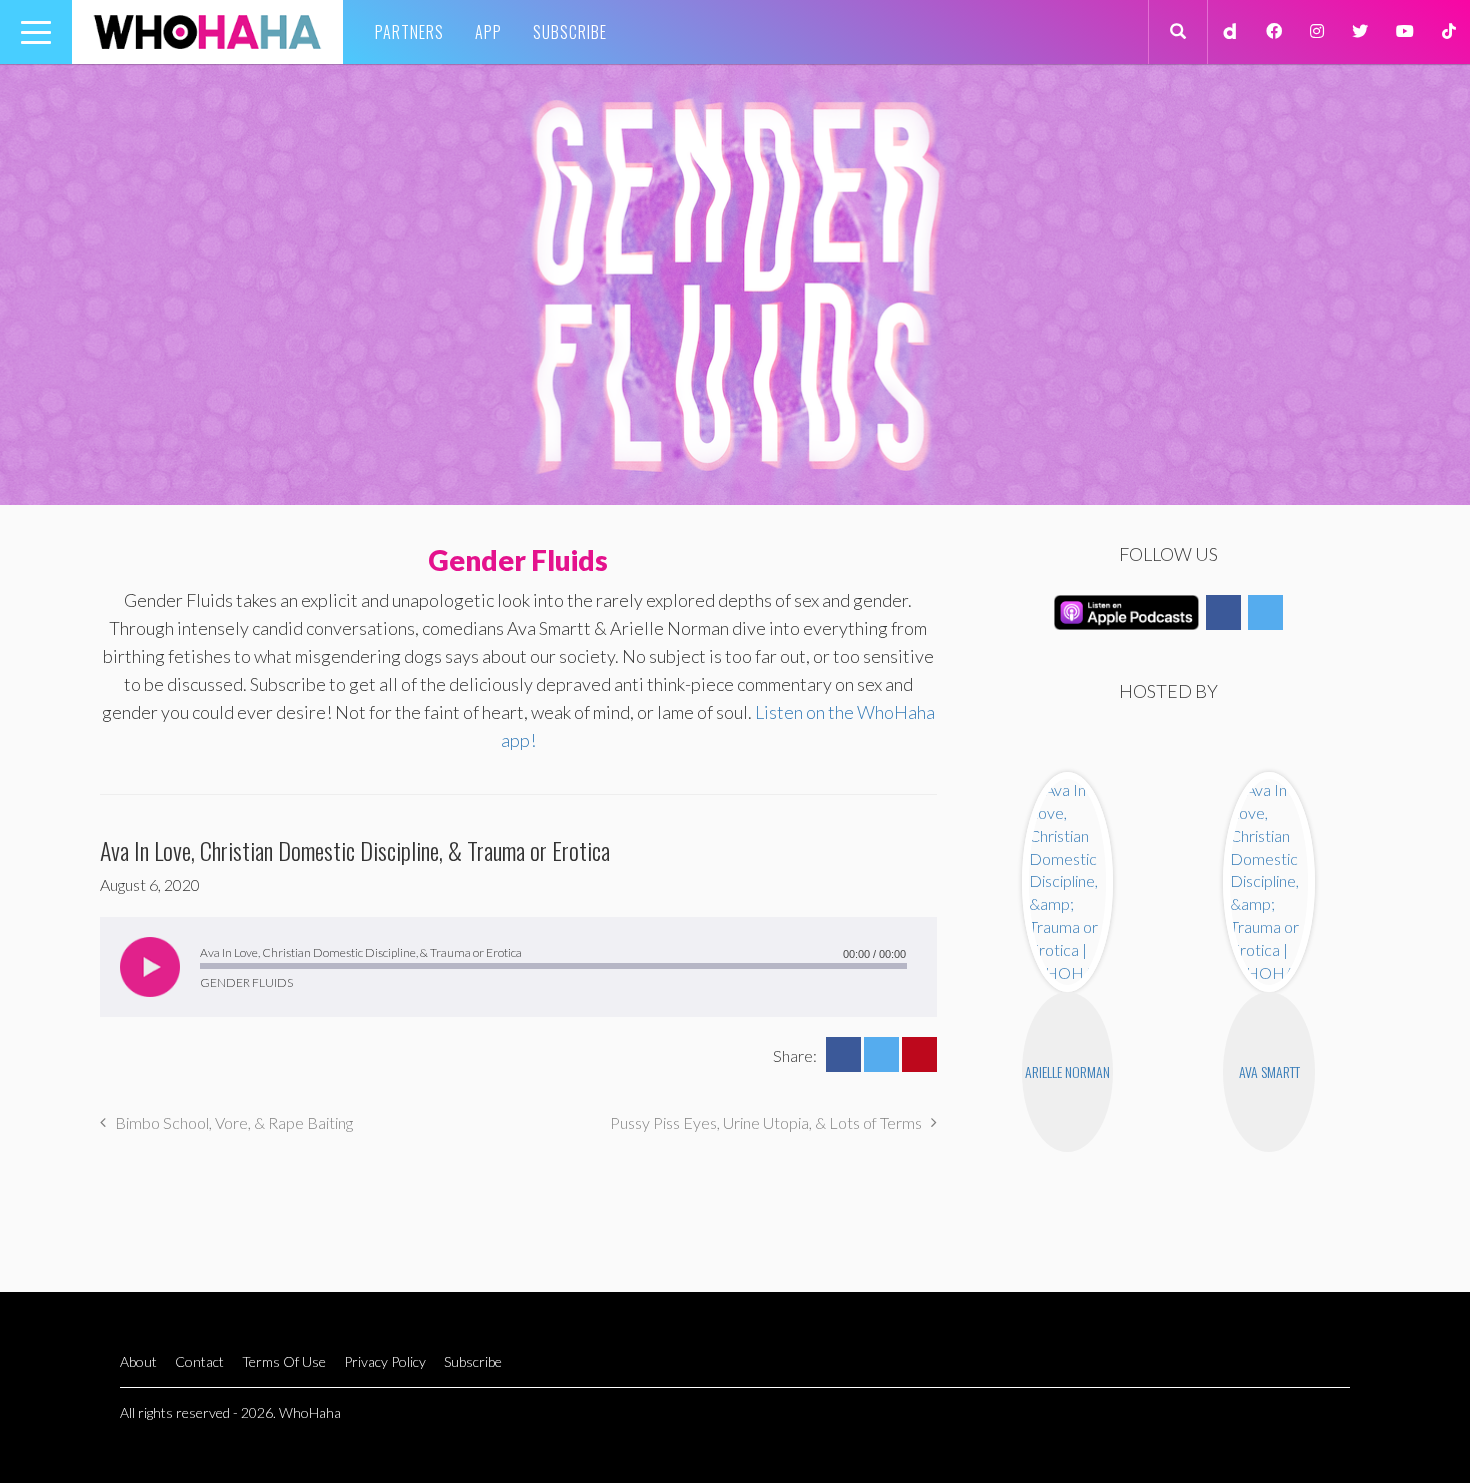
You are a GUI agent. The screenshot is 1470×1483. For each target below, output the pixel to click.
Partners (409, 32)
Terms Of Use (284, 1361)
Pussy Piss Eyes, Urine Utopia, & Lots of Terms (766, 1122)
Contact (199, 1361)
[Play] (150, 967)
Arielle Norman (1067, 1071)
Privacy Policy (385, 1361)
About (138, 1361)
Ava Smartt (1269, 1071)
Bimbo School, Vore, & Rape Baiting (234, 1122)
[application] (518, 967)
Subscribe (570, 32)
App (488, 32)
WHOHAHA (207, 32)
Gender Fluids (518, 560)
